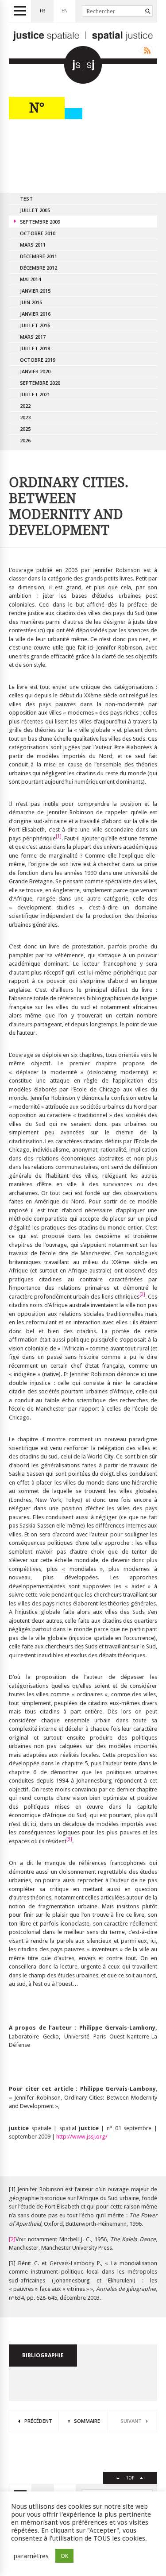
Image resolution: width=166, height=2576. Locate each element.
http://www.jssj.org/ (82, 2137)
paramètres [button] (31, 2556)
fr (42, 11)
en (65, 11)
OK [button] (64, 2556)
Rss (145, 50)
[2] (12, 2239)
